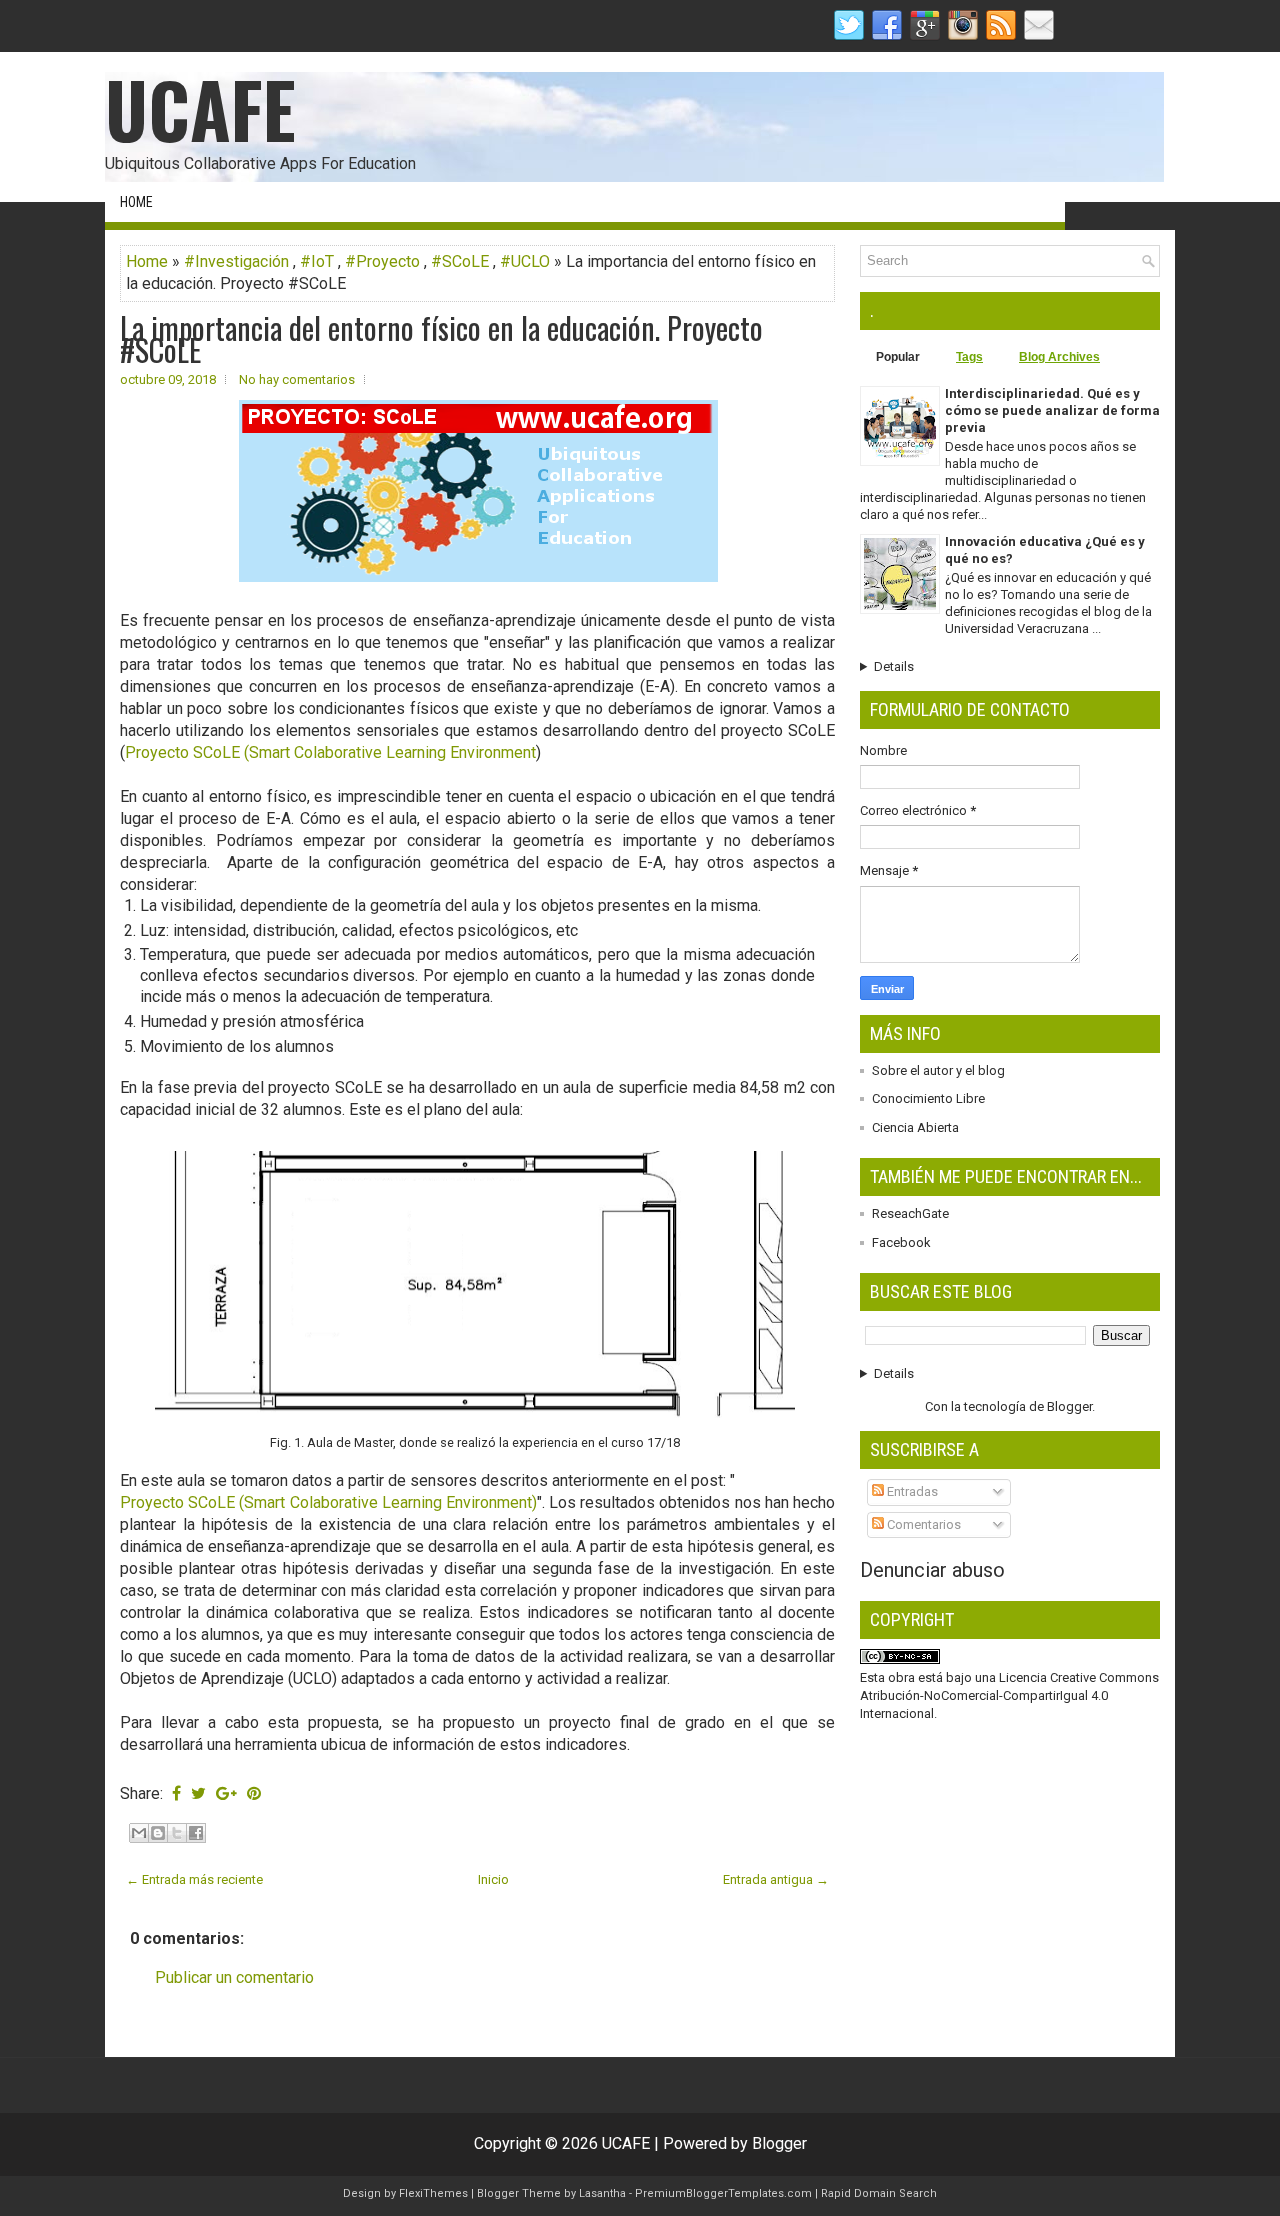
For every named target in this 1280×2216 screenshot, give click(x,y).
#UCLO (525, 261)
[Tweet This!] (198, 1793)
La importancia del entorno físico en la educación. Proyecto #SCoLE (441, 339)
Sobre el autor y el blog (938, 1070)
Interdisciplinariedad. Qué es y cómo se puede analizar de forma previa (1052, 410)
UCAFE (200, 108)
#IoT (317, 261)
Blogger (1069, 1406)
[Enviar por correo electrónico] (139, 1833)
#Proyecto (382, 261)
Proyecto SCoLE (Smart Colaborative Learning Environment (330, 752)
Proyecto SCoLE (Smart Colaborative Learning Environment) (328, 1502)
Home (136, 202)
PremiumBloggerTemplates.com (723, 2193)
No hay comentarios (297, 379)
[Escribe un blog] (158, 1833)
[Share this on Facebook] (176, 1793)
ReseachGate (910, 1213)
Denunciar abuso (932, 1570)
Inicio (493, 1879)
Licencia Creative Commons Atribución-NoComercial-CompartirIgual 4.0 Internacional (1009, 1695)
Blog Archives (1059, 357)
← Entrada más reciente (194, 1879)
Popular (898, 357)
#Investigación (236, 261)
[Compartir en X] (177, 1833)
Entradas (911, 1491)
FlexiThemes (433, 2193)
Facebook (901, 1242)
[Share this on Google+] (226, 1793)
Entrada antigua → (776, 1879)
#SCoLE (460, 261)
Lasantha (602, 2193)
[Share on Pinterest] (254, 1793)
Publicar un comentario (234, 1977)
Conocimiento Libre (928, 1098)
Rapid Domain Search (879, 2193)
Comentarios (922, 1524)
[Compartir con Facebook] (196, 1833)
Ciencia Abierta (915, 1127)
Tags (969, 357)
